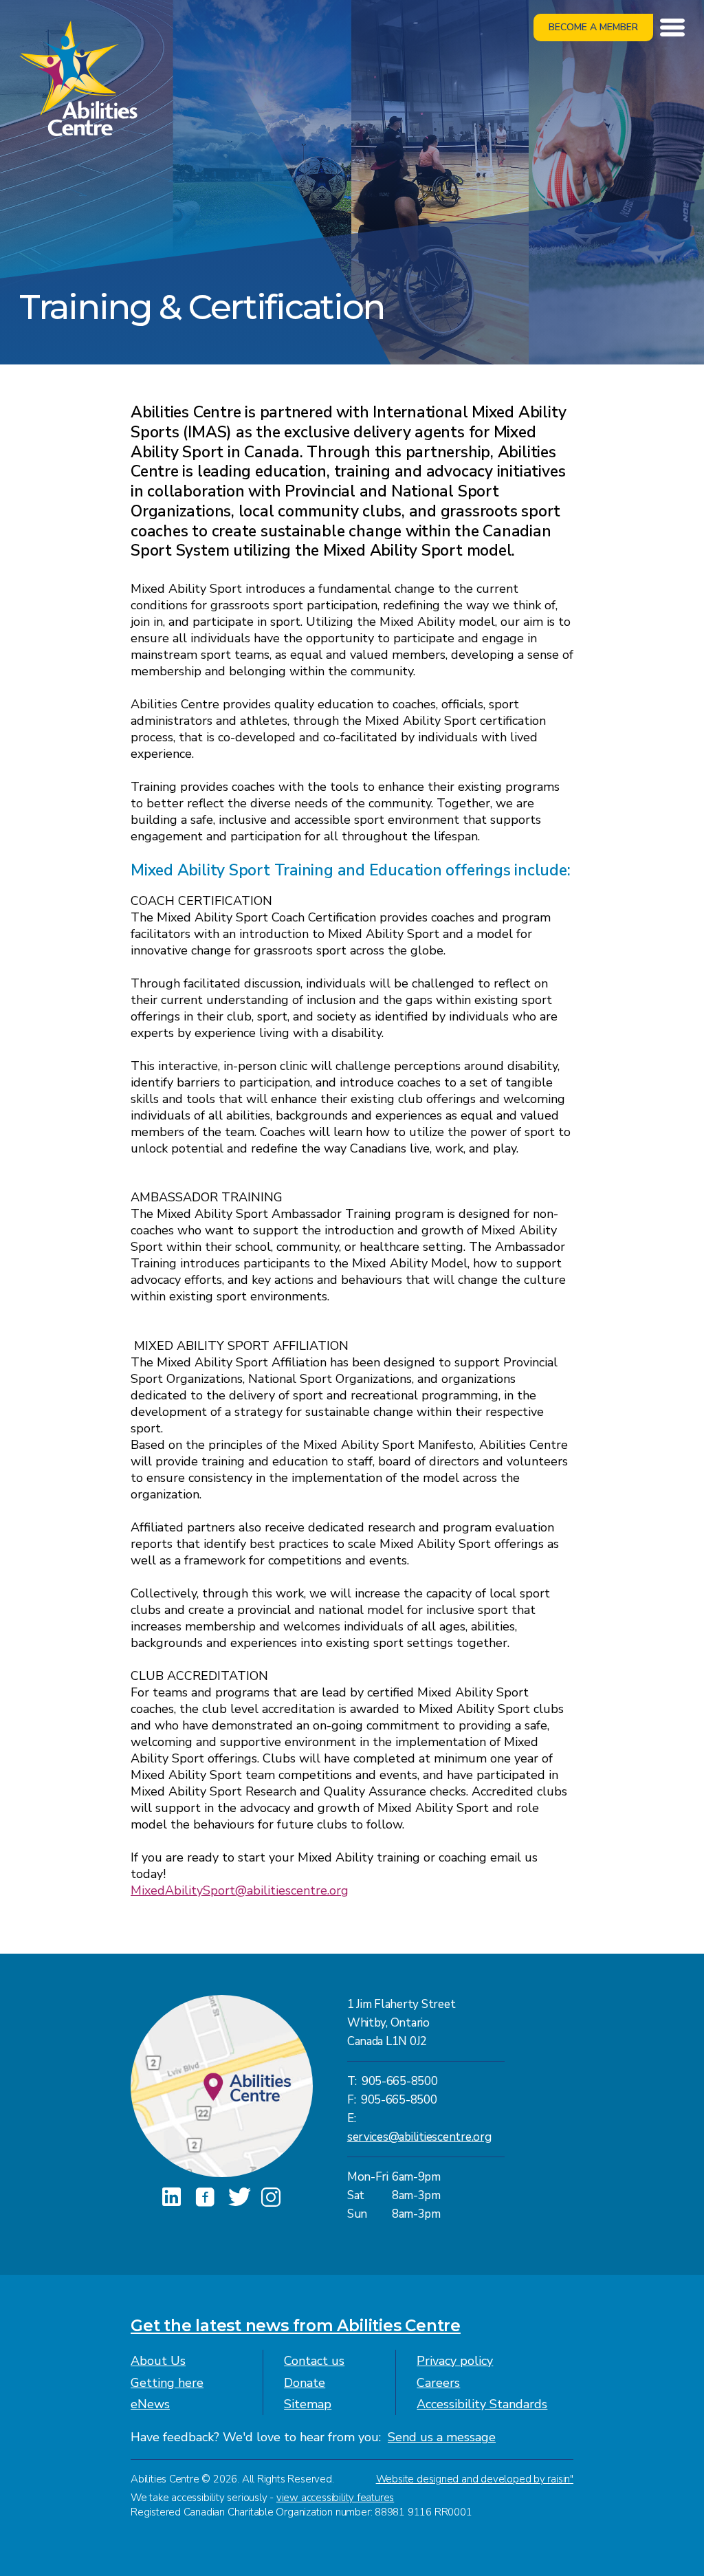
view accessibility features (335, 2498)
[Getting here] (222, 2086)
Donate (305, 2383)
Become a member (593, 27)
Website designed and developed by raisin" (475, 2479)
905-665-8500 (400, 2081)
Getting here (167, 2383)
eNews (150, 2404)
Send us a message (442, 2437)
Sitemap (308, 2404)
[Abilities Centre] (78, 77)
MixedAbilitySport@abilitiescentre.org (240, 1890)
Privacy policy (455, 2361)
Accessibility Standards (482, 2404)
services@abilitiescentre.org (419, 2137)
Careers (438, 2383)
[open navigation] (672, 28)
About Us (158, 2361)
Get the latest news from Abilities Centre (296, 2326)
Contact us (314, 2361)
